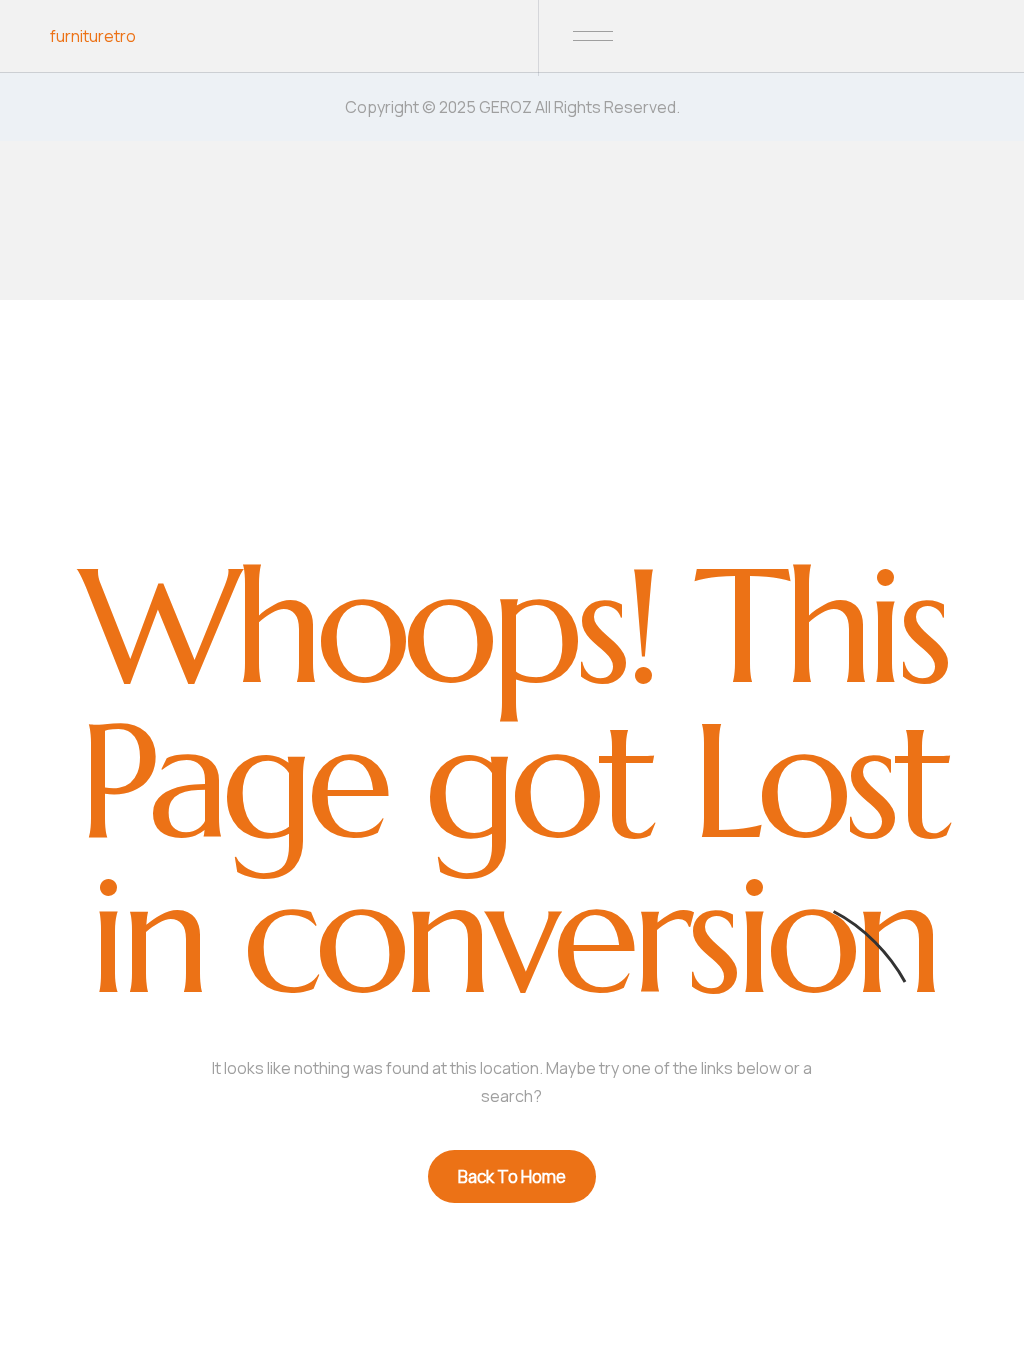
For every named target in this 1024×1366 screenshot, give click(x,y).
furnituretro (93, 36)
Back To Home (512, 1176)
